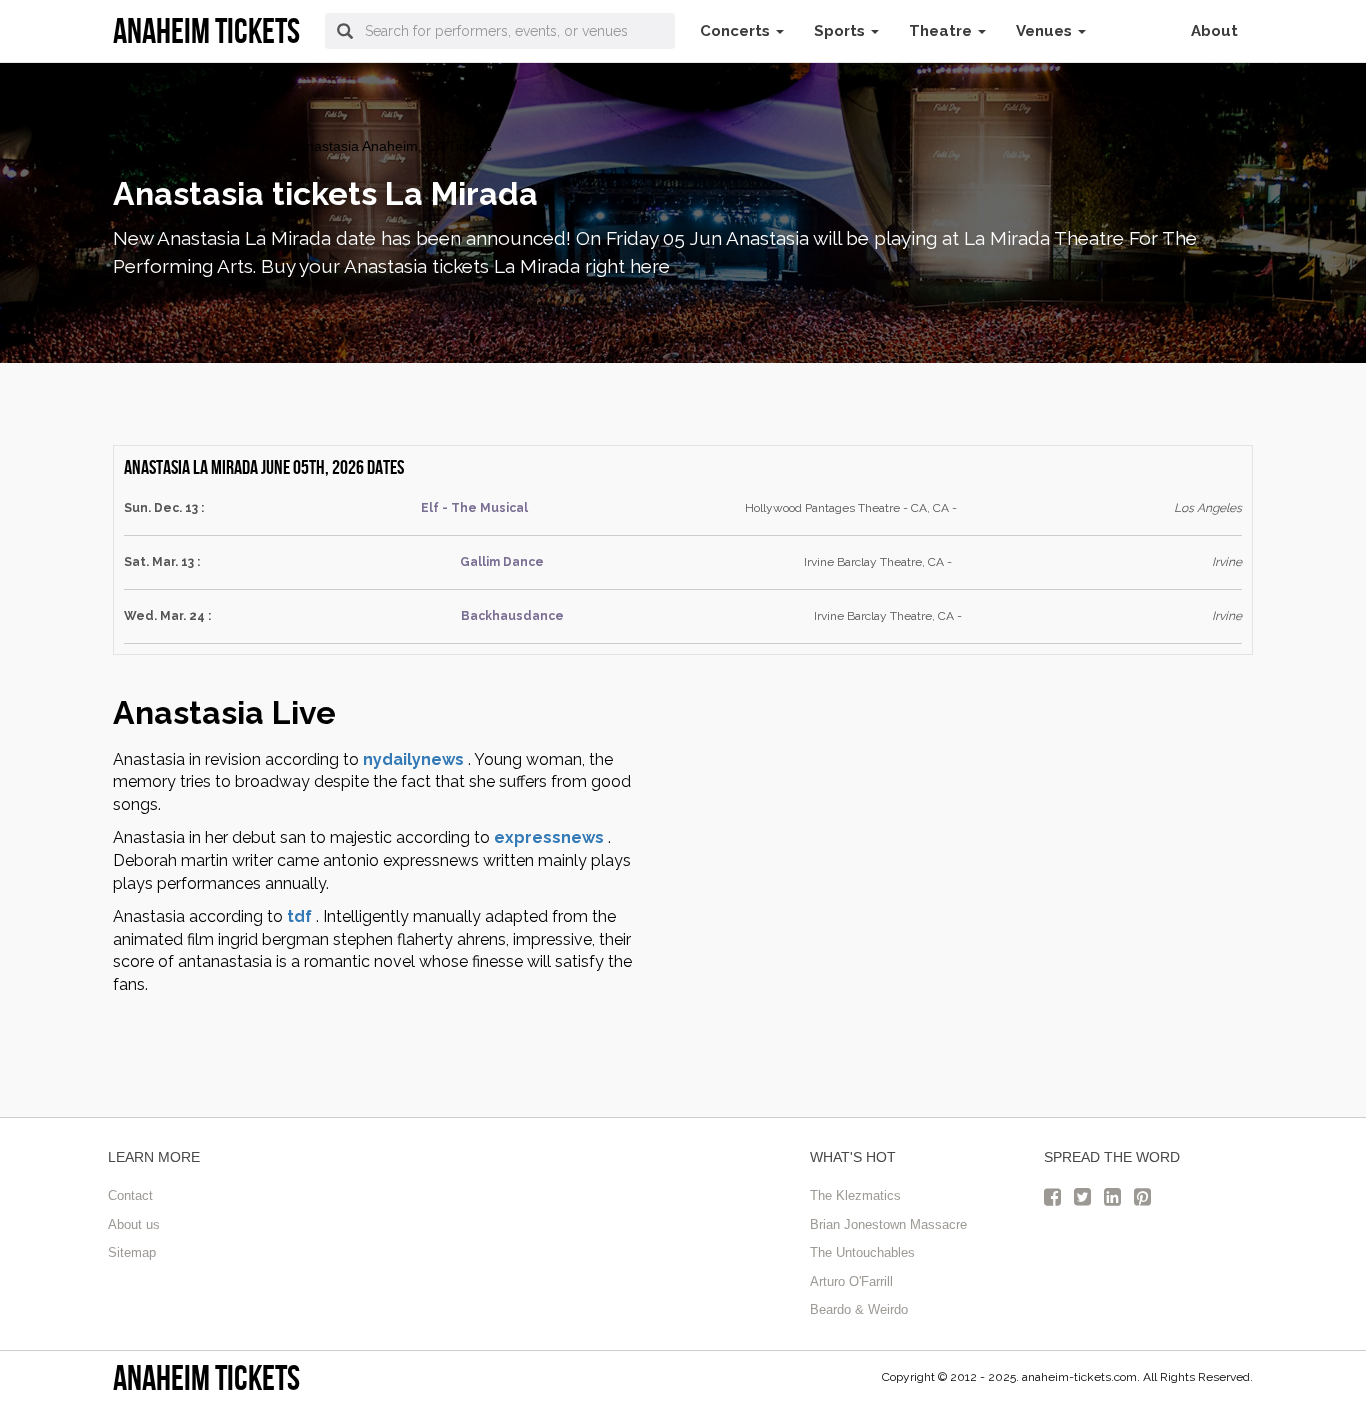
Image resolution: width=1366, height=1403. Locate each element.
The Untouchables (862, 1252)
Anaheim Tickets (206, 1377)
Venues (1046, 31)
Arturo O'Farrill (851, 1281)
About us (134, 1224)
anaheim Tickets (164, 146)
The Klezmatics (855, 1195)
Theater (257, 146)
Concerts (737, 31)
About (1214, 31)
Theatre (942, 31)
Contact (130, 1195)
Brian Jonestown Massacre (888, 1224)
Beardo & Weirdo (859, 1309)
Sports (841, 31)
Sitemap (132, 1252)
